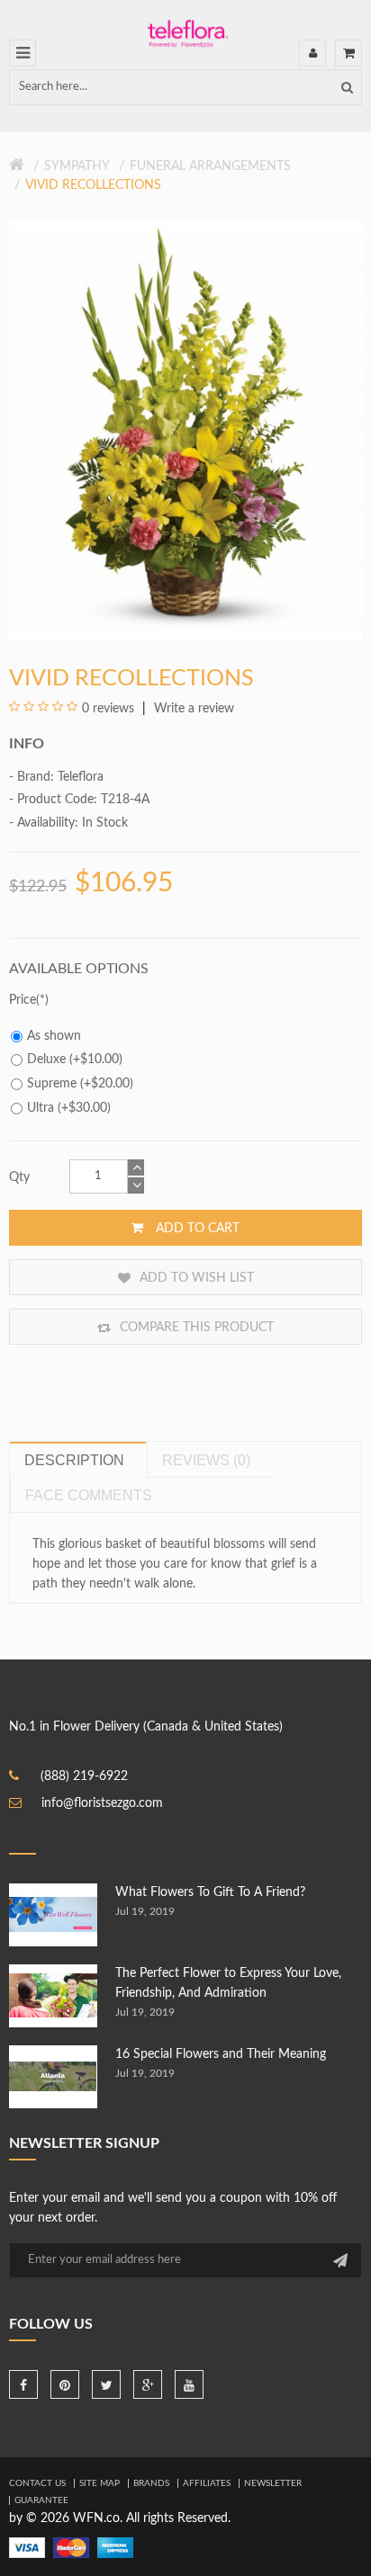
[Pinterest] (65, 2384)
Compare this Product (195, 1328)
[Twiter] (106, 2384)
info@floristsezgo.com (102, 1803)
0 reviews (108, 709)
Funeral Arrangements (210, 166)
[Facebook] (23, 2384)
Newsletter (273, 2483)
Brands (151, 2483)
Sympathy (77, 166)
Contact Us (37, 2483)
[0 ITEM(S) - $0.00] (348, 53)
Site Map (100, 2483)
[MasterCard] (71, 2547)
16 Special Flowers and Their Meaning (221, 2054)
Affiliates (207, 2483)
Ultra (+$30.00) (69, 1108)
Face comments (89, 1495)
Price (23, 1000)
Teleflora (81, 777)
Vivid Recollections (93, 185)
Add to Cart (196, 1229)
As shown (54, 1036)
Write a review (192, 709)
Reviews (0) (206, 1460)
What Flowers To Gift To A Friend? (210, 1892)
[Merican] (115, 2547)
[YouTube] (189, 2384)
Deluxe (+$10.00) (75, 1060)
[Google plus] (148, 2384)
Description (74, 1460)
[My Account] (312, 53)
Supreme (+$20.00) (80, 1084)
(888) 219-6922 (84, 1776)
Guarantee (41, 2500)
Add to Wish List (195, 1278)
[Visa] (27, 2547)
